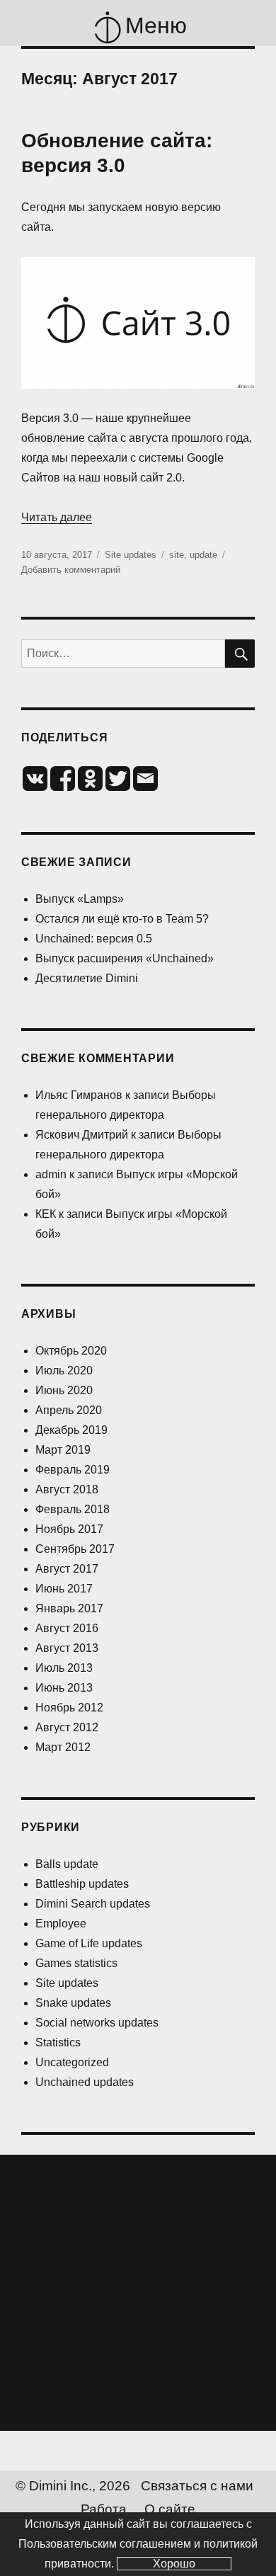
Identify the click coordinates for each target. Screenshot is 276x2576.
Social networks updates (97, 2023)
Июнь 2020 (64, 1390)
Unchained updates (85, 2082)
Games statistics (76, 1963)
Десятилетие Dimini (87, 978)
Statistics (58, 2042)
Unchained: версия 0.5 (94, 939)
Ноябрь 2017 (69, 1529)
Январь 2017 (69, 1608)
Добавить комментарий (71, 570)
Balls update (67, 1864)
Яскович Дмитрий (82, 1135)
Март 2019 (63, 1450)
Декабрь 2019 (71, 1430)
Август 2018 (67, 1489)
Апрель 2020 (69, 1410)
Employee (61, 1924)
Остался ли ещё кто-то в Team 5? (122, 919)
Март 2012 (63, 1747)
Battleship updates (82, 1884)
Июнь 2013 (64, 1688)
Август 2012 (67, 1727)
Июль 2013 (64, 1668)
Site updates (131, 555)
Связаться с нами (197, 2486)
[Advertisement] (138, 2293)
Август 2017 (67, 1569)
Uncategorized (72, 2062)
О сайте (170, 2509)
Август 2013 (67, 1648)
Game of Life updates (89, 1943)
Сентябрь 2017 (75, 1549)
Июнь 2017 (64, 1589)
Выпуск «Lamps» (80, 899)
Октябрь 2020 (71, 1351)
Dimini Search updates (93, 1904)
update (203, 555)
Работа (104, 2509)
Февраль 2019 (73, 1470)
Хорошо (174, 2564)
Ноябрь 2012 (69, 1708)
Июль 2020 (64, 1370)
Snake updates (73, 2003)
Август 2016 (67, 1628)
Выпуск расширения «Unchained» (125, 958)
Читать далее (57, 517)
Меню (156, 25)
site (177, 555)
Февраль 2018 (73, 1509)
